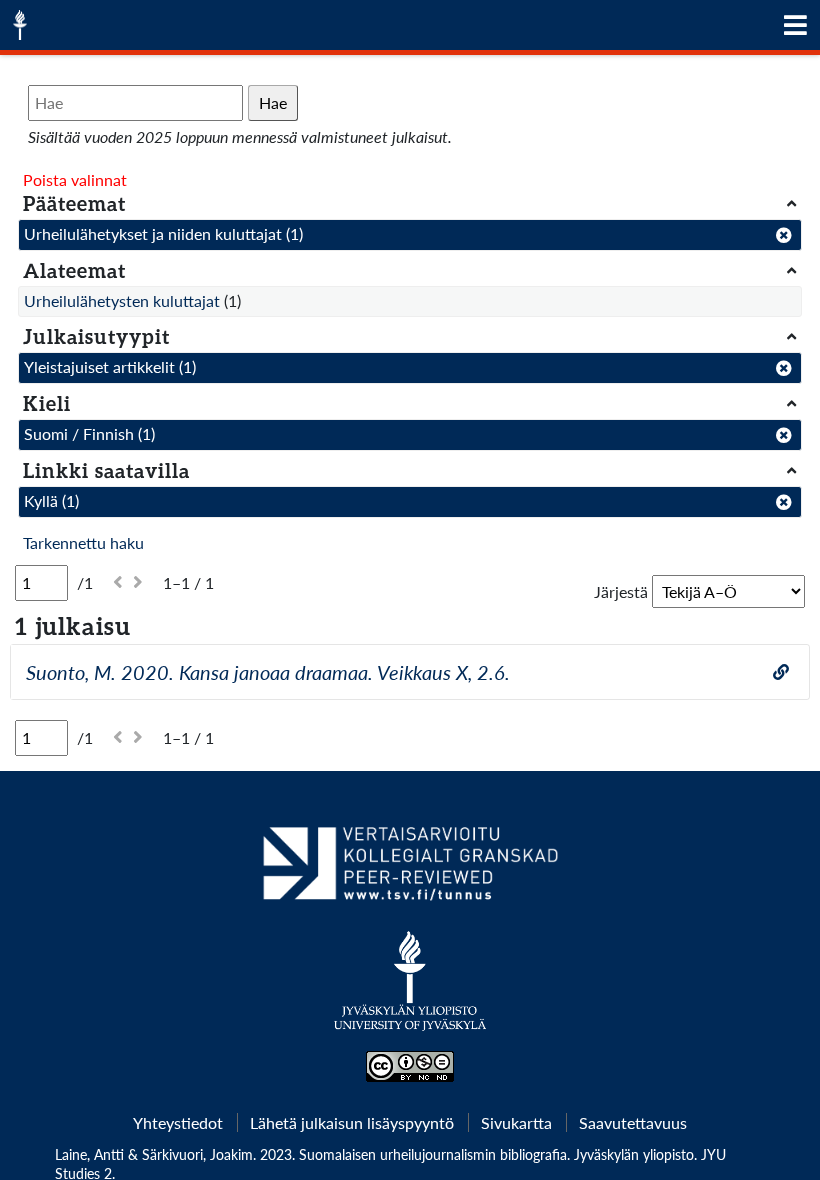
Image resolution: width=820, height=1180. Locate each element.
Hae (273, 102)
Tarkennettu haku (83, 542)
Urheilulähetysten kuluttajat (122, 300)
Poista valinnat (75, 179)
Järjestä (621, 591)
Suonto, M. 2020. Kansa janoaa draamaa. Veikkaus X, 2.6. (268, 672)
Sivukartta (516, 1122)
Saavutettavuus (633, 1122)
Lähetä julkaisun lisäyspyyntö (352, 1122)
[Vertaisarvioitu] (409, 871)
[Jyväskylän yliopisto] (410, 991)
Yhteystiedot (178, 1122)
